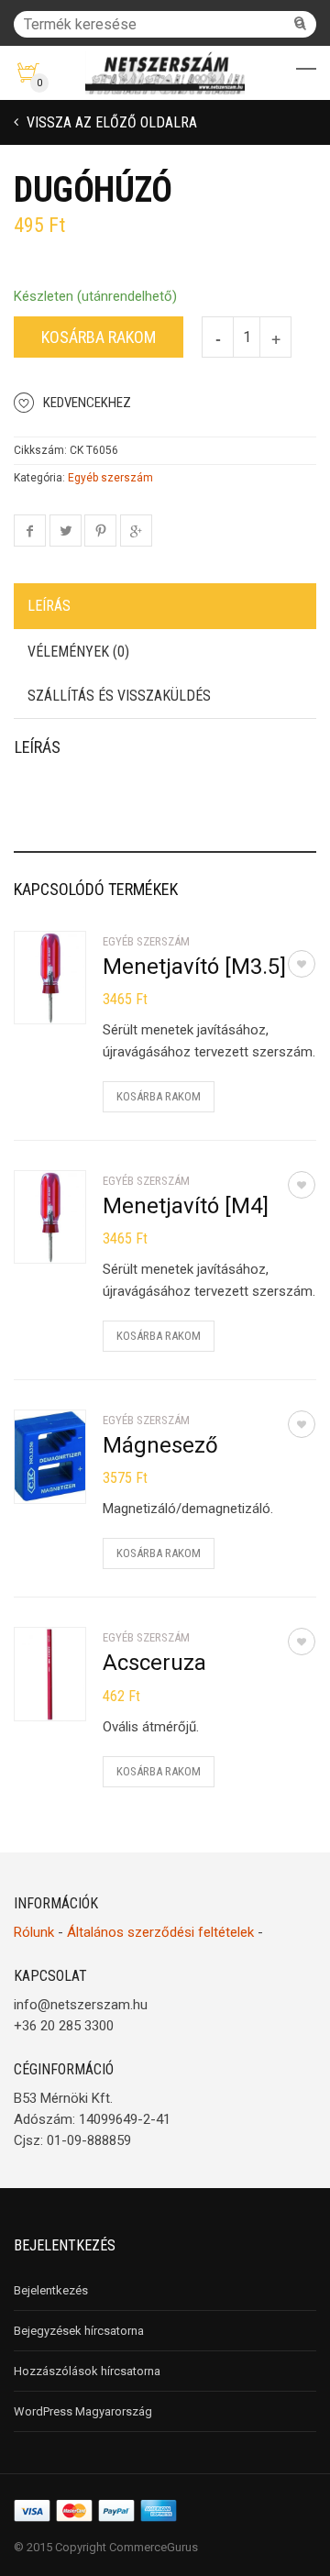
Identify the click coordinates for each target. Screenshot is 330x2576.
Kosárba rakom (99, 337)
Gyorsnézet (70, 999)
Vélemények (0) (78, 652)
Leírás (49, 606)
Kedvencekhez (87, 403)
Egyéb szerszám (110, 478)
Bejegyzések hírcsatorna (79, 2331)
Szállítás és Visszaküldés (119, 696)
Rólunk (34, 1932)
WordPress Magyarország (83, 2411)
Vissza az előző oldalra (110, 122)
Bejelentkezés (51, 2290)
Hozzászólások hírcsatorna (87, 2371)
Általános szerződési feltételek (160, 1932)
